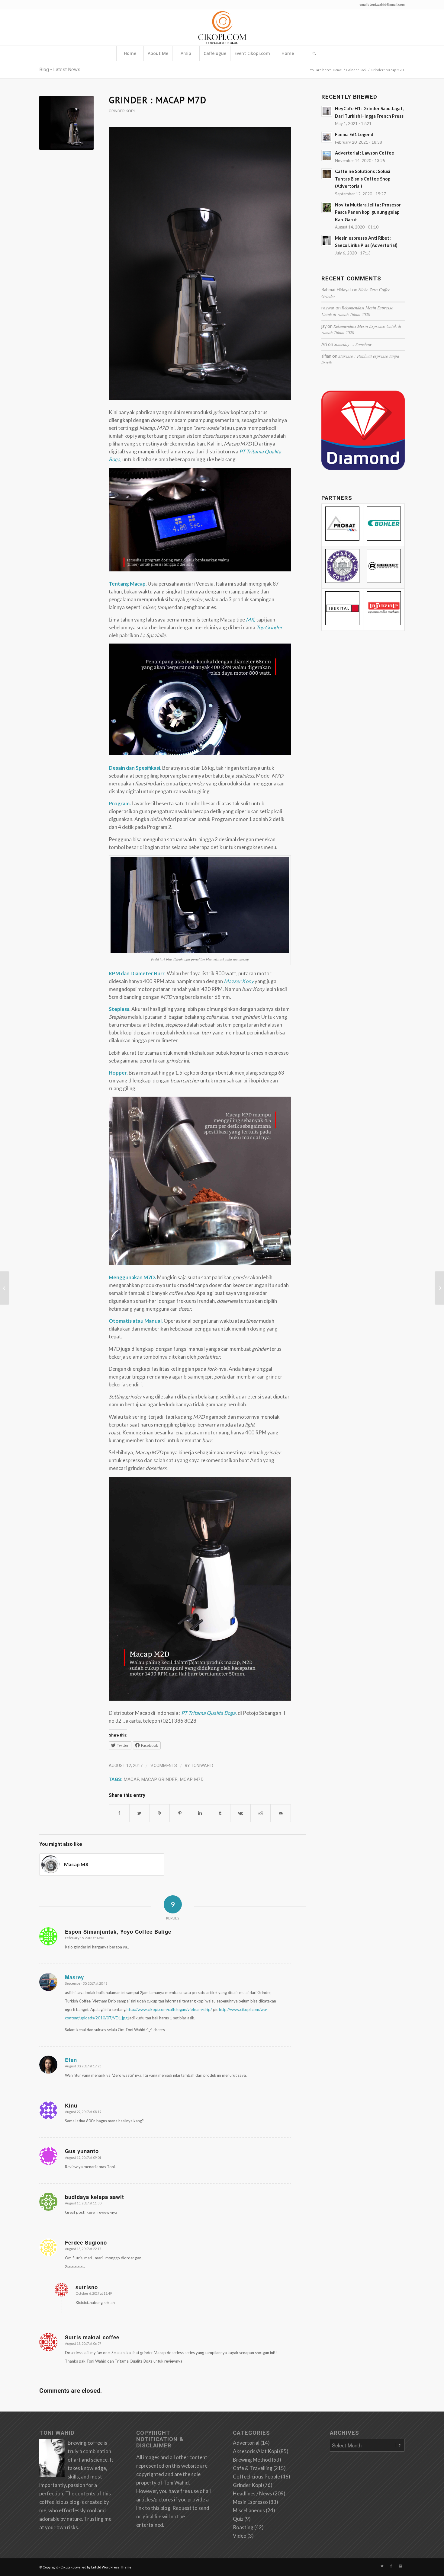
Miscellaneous (249, 2510)
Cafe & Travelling (253, 2468)
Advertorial (246, 2443)
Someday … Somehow (353, 344)
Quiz (238, 2519)
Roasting (243, 2527)
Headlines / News (253, 2493)
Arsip (186, 53)
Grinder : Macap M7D (158, 100)
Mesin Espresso (250, 2502)
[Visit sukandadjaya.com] (363, 468)
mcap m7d (192, 1779)
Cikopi (65, 2567)
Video (240, 2536)
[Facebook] (391, 2566)
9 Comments (164, 1766)
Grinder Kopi (356, 70)
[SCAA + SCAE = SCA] (439, 1288)
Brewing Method (252, 2460)
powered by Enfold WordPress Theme (102, 2567)
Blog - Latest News (60, 70)
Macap (131, 1779)
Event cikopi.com (252, 53)
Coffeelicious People (256, 2477)
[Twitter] (382, 2566)
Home (130, 53)
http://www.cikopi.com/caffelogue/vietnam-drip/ (169, 2009)
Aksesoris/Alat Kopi (256, 2451)
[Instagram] (400, 2566)
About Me (158, 53)
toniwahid (202, 1766)
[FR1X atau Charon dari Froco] (5, 1288)
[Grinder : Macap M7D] (66, 123)
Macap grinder (159, 1779)
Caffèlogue (215, 53)
